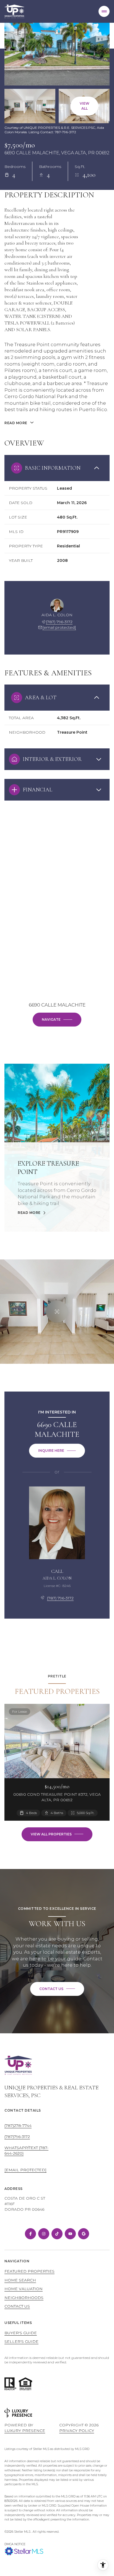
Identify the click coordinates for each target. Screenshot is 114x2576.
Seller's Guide (21, 2341)
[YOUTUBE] (70, 2234)
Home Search (20, 2280)
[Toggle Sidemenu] (104, 11)
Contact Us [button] (17, 2306)
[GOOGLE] (84, 2234)
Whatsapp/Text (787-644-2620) (26, 2150)
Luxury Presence (25, 2431)
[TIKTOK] (57, 2234)
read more (29, 1213)
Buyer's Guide (21, 2333)
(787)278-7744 (18, 2125)
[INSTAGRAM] (44, 2234)
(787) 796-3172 (59, 622)
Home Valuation (24, 2289)
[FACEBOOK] (30, 2234)
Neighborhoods (24, 2298)
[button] (57, 1989)
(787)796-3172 (17, 2137)
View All (85, 106)
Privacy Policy (77, 2431)
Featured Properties (29, 2271)
